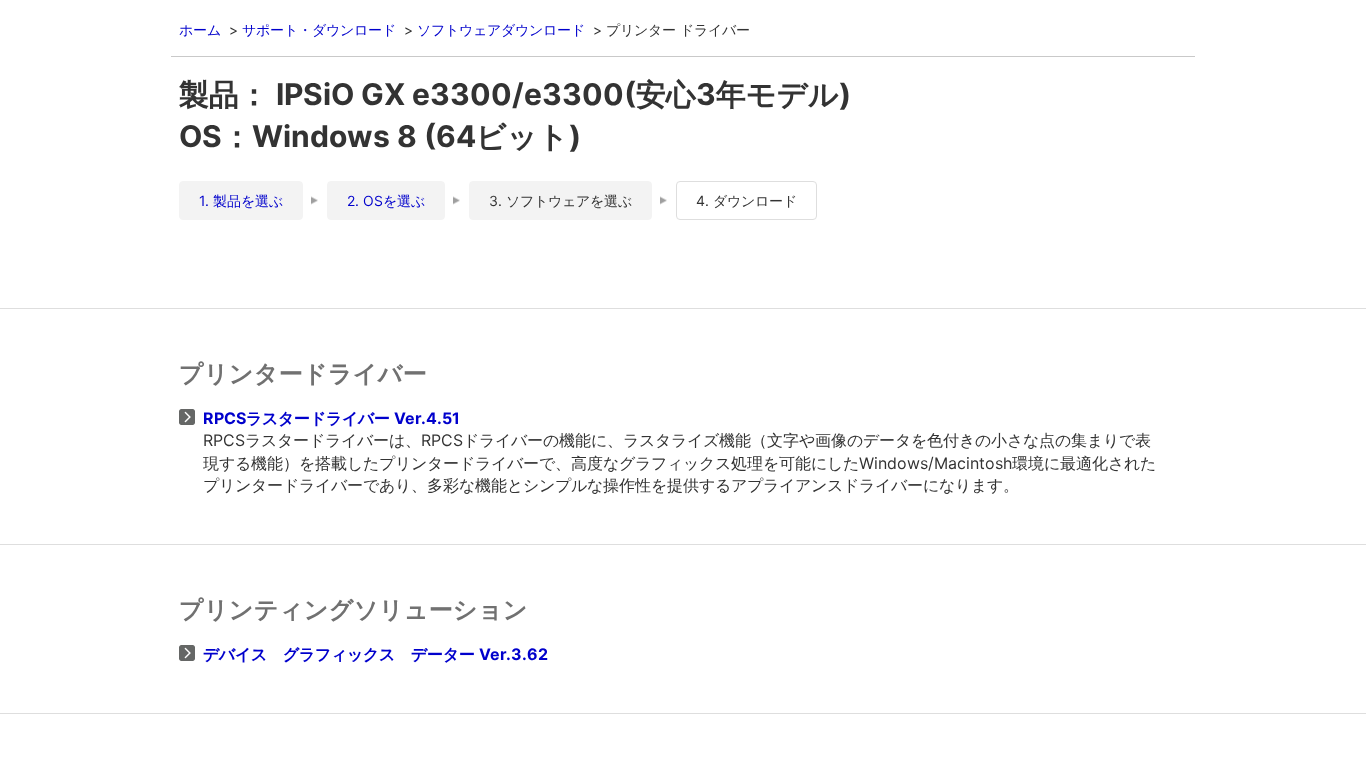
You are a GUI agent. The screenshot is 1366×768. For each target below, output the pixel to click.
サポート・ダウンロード (319, 29)
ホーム (200, 29)
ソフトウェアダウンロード (501, 29)
